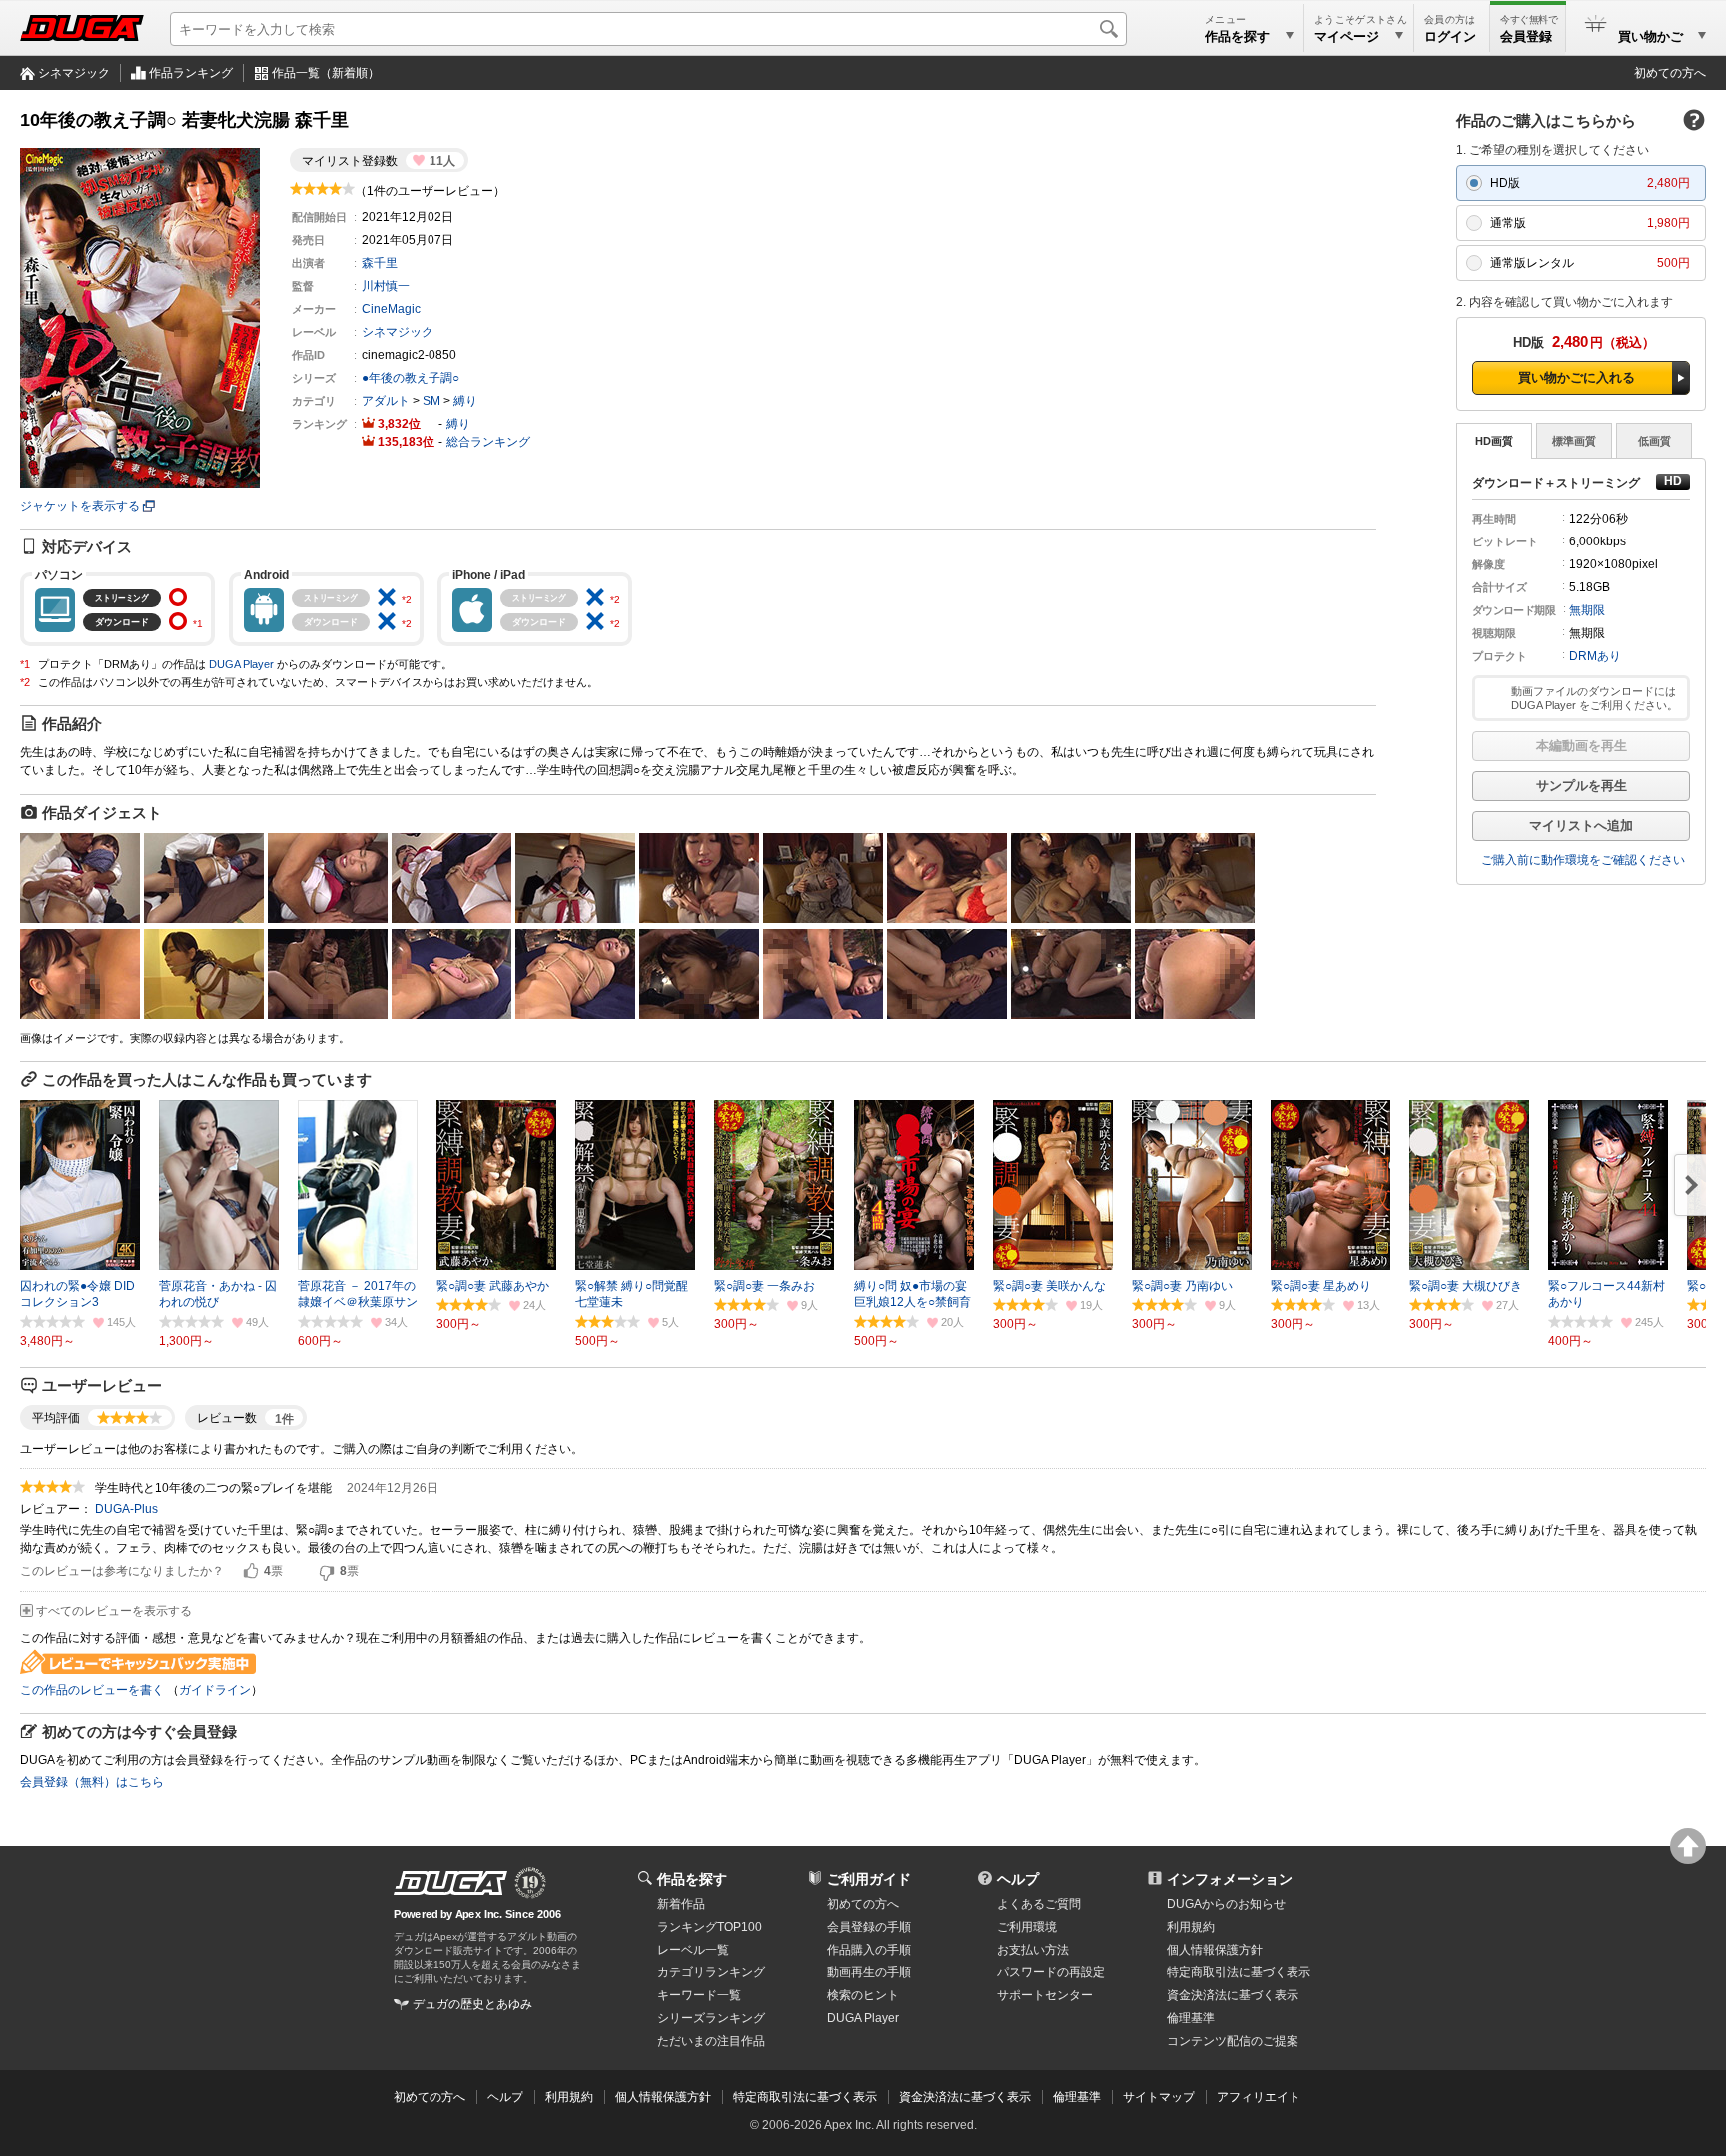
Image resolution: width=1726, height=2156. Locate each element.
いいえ (327, 1572)
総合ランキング (488, 442)
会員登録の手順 (869, 1927)
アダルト (386, 401)
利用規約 (1191, 1927)
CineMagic (391, 309)
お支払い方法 (1033, 1950)
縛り (465, 401)
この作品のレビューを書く (92, 1690)
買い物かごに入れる (1577, 377)
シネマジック (74, 73)
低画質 (1655, 441)
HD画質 (1494, 441)
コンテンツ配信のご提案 (1233, 2041)
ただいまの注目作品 (711, 2041)
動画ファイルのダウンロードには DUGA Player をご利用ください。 (1595, 698)
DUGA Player (241, 664)
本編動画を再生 (1582, 746)
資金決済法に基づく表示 (965, 2097)
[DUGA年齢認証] (450, 1883)
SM (431, 401)
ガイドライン (215, 1690)
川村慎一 (386, 286)
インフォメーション (1230, 1879)
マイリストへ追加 (1581, 826)
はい (251, 1572)
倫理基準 (1191, 2018)
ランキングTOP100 (710, 1927)
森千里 (380, 263)
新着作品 (681, 1904)
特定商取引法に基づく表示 (805, 2097)
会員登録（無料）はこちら (92, 1782)
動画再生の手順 (869, 1972)
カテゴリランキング (711, 1972)
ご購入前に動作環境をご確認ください (1583, 860)
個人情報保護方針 (1215, 1950)
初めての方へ (1670, 73)
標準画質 (1574, 441)
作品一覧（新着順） (326, 73)
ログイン (1450, 36)
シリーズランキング (711, 2018)
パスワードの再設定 (1051, 1972)
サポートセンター (1045, 1995)
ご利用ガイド (869, 1879)
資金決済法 (1233, 1995)
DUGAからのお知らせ (1226, 1904)
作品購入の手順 (869, 1950)
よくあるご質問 (1039, 1904)
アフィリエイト (1259, 2097)
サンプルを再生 (1582, 786)
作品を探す (692, 1879)
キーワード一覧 (699, 1995)
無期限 (1587, 610)
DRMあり (1595, 656)
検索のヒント (863, 1995)
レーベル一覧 (693, 1950)
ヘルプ (1018, 1879)
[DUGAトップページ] (82, 28)
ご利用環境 (1027, 1927)
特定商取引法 (1239, 1972)
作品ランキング (191, 73)
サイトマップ (1159, 2097)
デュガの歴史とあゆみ (472, 2004)
